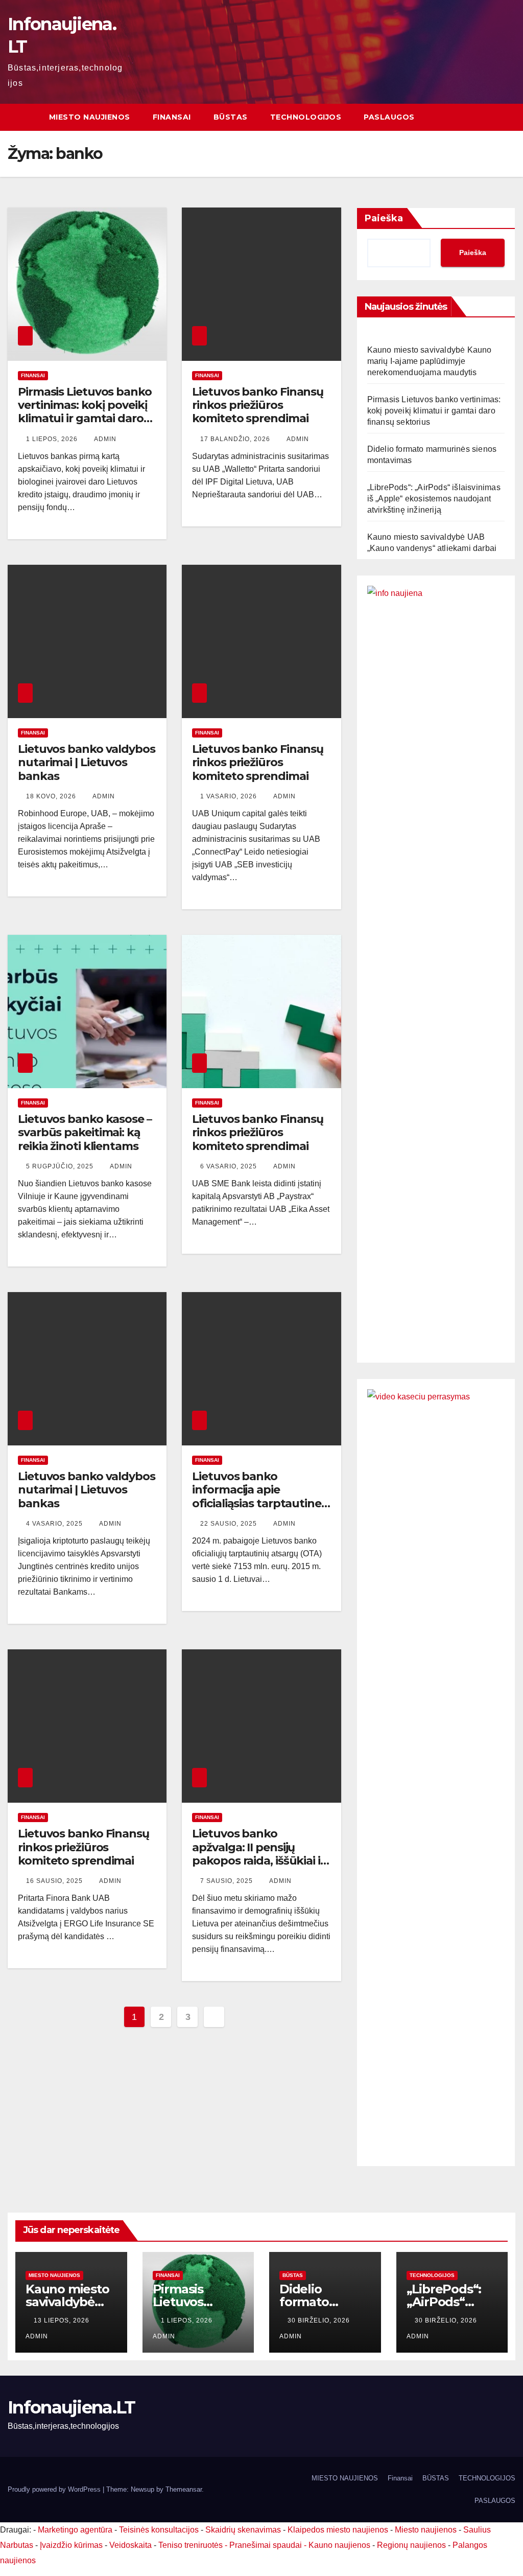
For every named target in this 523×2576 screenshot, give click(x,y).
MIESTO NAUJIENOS (90, 117)
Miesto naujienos (54, 2275)
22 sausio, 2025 (230, 1524)
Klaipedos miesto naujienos (338, 2530)
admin (105, 439)
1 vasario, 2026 (230, 796)
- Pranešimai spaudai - (267, 2545)
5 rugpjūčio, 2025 (61, 1166)
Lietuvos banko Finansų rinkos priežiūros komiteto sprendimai (258, 405)
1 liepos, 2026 (53, 439)
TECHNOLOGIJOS (306, 117)
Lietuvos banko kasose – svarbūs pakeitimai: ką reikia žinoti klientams (85, 1133)
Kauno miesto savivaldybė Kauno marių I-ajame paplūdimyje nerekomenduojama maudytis (430, 361)
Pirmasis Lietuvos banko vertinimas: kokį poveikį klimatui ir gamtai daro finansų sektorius (85, 412)
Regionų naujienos (411, 2545)
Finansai (172, 117)
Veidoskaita (130, 2545)
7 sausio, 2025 (228, 1881)
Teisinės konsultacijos (159, 2530)
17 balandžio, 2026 (236, 439)
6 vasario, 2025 (230, 1166)
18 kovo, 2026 (52, 796)
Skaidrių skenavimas (243, 2530)
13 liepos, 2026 (63, 2320)
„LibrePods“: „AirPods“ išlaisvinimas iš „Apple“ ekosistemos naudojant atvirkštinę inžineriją (434, 499)
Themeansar (184, 2489)
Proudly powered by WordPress (55, 2489)
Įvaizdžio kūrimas (71, 2545)
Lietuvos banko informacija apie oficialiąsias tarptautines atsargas (259, 1497)
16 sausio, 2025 (55, 1881)
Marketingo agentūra (75, 2530)
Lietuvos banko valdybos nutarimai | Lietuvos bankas (87, 763)
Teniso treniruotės (191, 2545)
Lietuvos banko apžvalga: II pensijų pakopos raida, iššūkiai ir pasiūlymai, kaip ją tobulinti (258, 1861)
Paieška (384, 218)
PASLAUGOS (389, 117)
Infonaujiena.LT (72, 2407)
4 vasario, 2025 (55, 1524)
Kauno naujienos (339, 2545)
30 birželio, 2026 (320, 2320)
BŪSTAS (231, 117)
